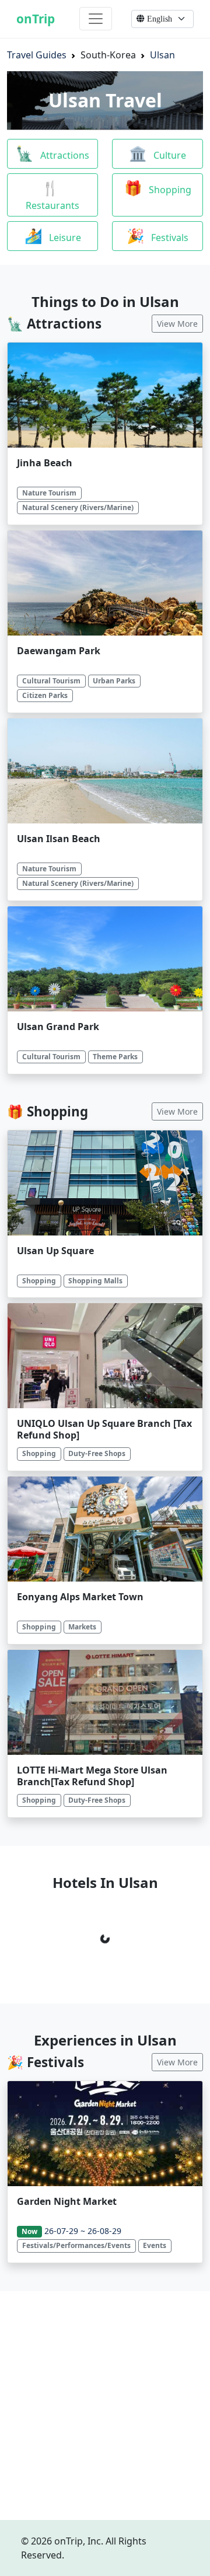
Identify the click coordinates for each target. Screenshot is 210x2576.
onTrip (36, 19)
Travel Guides (37, 55)
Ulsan (162, 55)
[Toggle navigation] (96, 19)
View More (177, 324)
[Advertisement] (105, 2406)
